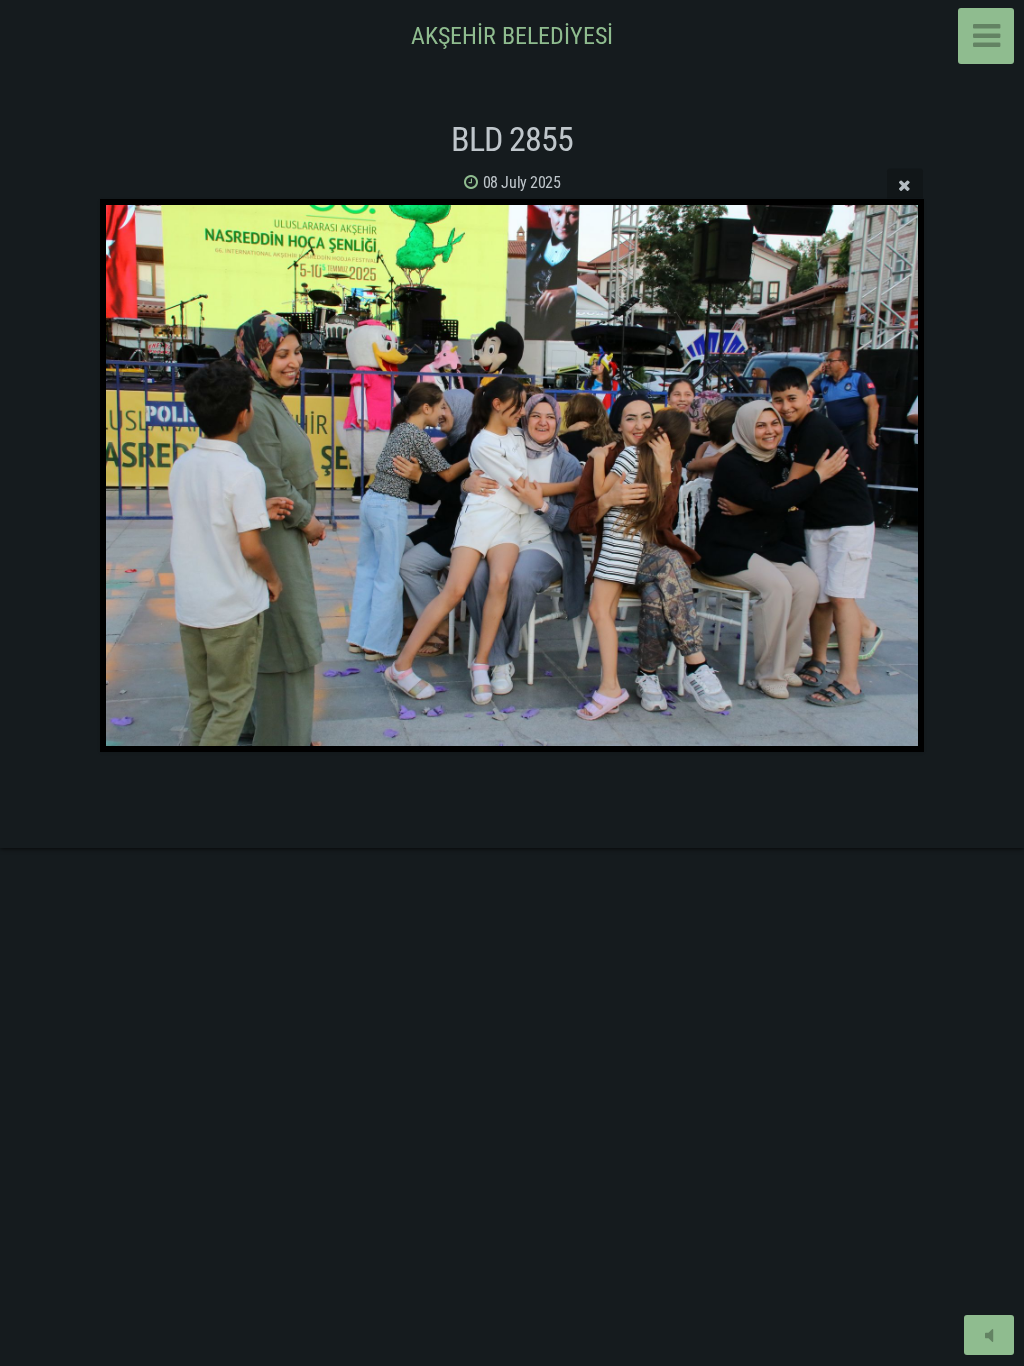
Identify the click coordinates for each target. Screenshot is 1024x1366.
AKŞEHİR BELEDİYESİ (512, 36)
